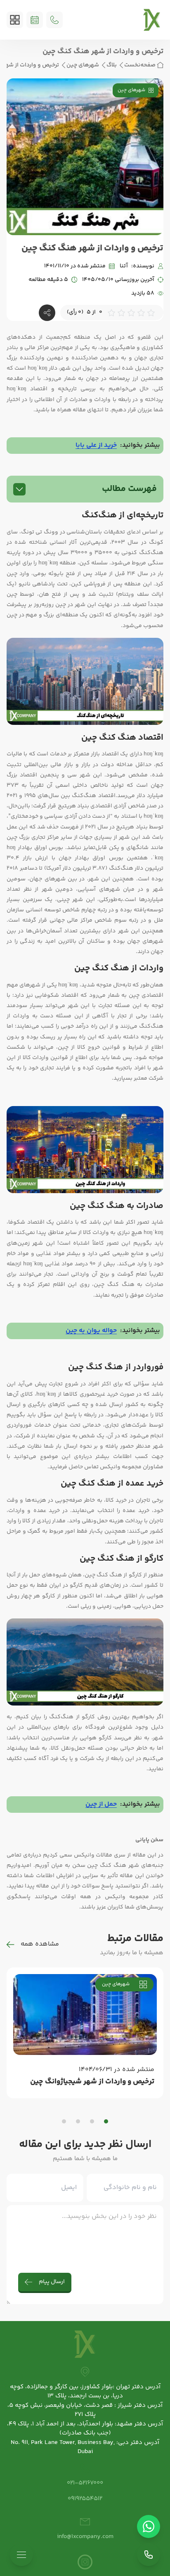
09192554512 (85, 2499)
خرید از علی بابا (96, 445)
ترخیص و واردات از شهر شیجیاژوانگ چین (92, 2082)
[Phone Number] (54, 20)
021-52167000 (85, 2483)
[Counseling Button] (35, 20)
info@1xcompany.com (85, 2537)
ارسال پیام (52, 2282)
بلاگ (112, 65)
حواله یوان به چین (91, 1331)
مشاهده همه (40, 1944)
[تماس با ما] (149, 2555)
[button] (106, 2121)
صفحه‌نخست (140, 65)
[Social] (85, 2562)
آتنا (124, 266)
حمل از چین (101, 1804)
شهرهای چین (83, 65)
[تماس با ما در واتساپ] (149, 2526)
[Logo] (152, 20)
